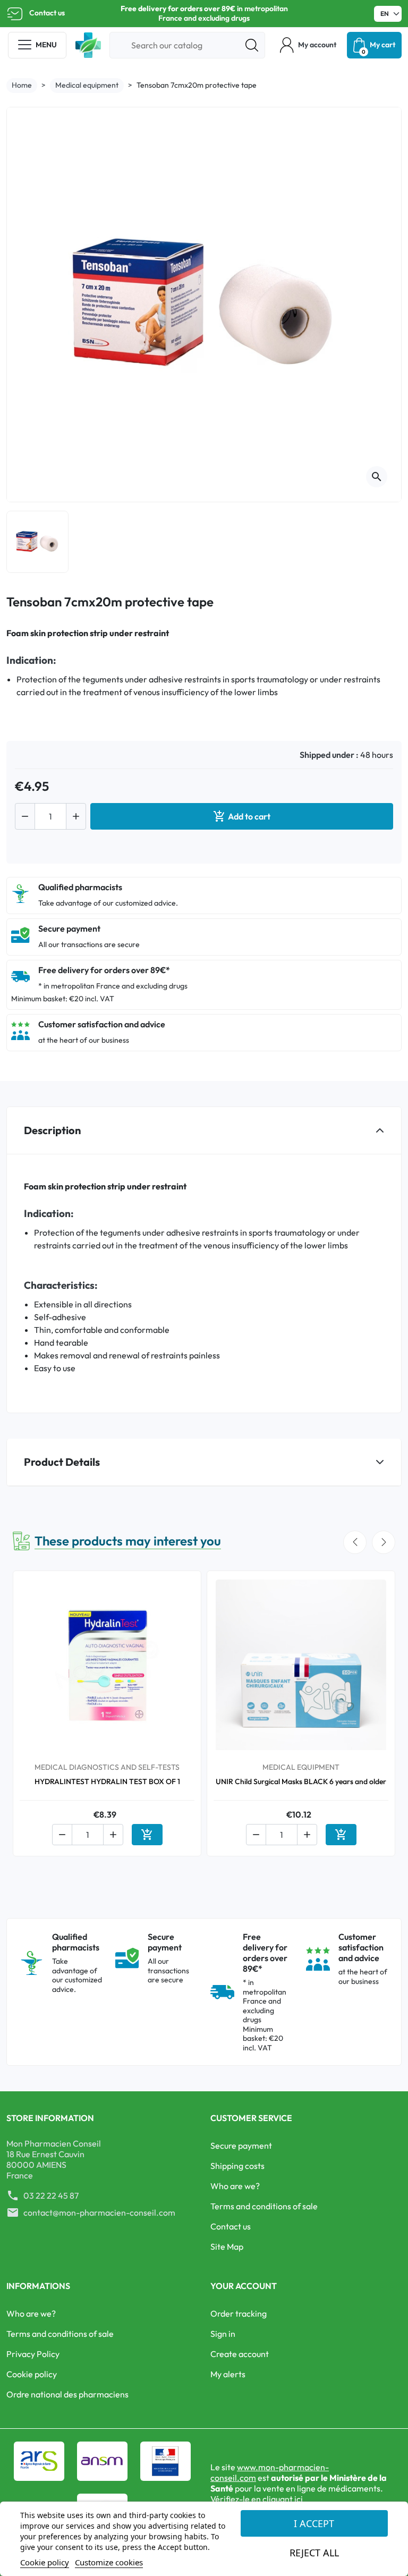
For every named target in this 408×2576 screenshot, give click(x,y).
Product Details (62, 1462)
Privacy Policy (33, 2354)
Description (52, 1130)
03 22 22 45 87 (51, 2195)
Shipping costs (237, 2166)
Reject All (314, 2553)
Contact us (47, 13)
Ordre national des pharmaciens (67, 2394)
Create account (240, 2354)
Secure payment (241, 2146)
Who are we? (235, 2186)
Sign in (223, 2334)
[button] (308, 45)
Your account (244, 2286)
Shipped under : (329, 755)
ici (299, 2499)
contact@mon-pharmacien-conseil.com (99, 2212)
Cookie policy (32, 2374)
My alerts (228, 2374)
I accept (314, 2523)
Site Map (227, 2246)
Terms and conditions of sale (264, 2206)
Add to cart (242, 816)
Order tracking (239, 2313)
